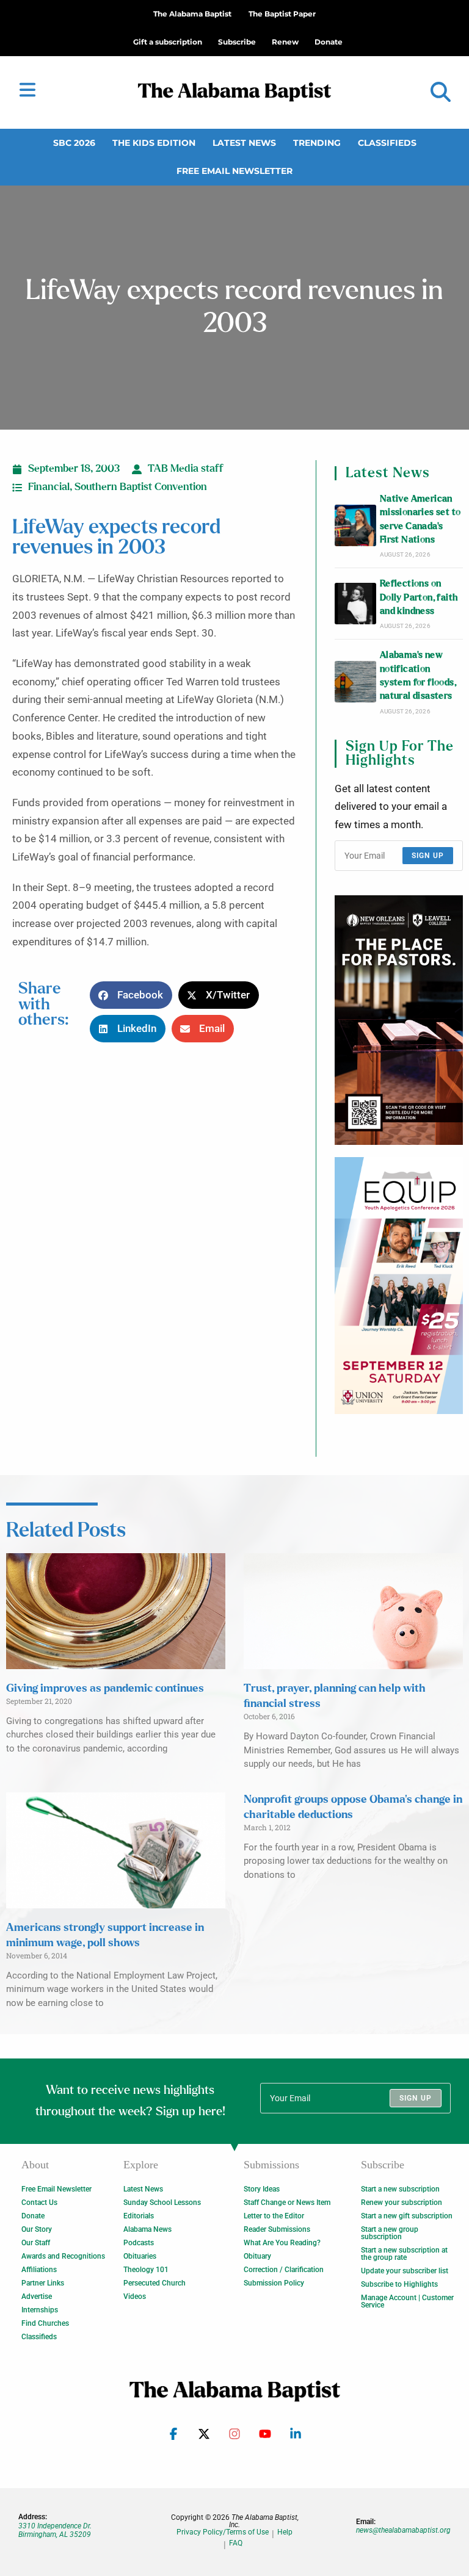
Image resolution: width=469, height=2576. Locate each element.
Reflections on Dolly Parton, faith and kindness (419, 597)
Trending (317, 143)
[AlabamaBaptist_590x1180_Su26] (399, 1286)
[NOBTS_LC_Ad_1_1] (399, 1020)
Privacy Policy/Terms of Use (223, 2532)
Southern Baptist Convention (141, 487)
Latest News (244, 143)
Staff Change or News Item (287, 2203)
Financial (49, 487)
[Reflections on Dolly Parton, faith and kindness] (355, 604)
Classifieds (387, 143)
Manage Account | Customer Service (407, 2301)
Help (285, 2532)
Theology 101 (146, 2270)
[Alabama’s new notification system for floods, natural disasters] (355, 682)
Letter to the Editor (274, 2216)
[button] (441, 92)
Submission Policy (274, 2283)
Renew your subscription (402, 2203)
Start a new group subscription (390, 2233)
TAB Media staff (186, 469)
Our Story (37, 2229)
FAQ (236, 2543)
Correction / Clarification (284, 2270)
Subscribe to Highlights (399, 2284)
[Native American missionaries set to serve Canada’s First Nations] (355, 525)
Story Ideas (262, 2189)
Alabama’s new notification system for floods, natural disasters (418, 676)
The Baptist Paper (282, 14)
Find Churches (45, 2323)
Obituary (257, 2256)
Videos (135, 2296)
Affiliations (39, 2270)
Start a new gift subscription (407, 2216)
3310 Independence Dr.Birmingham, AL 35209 (55, 2530)
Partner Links (43, 2283)
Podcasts (139, 2243)
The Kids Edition (154, 143)
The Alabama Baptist (192, 14)
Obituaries (140, 2256)
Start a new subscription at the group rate (404, 2254)
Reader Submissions (277, 2229)
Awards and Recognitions (63, 2256)
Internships (40, 2310)
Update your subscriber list (405, 2271)
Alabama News (147, 2229)
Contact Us (39, 2203)
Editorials (139, 2216)
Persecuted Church (155, 2283)
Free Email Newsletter (234, 171)
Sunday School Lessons (162, 2203)
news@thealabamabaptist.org (403, 2530)
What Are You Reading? (282, 2243)
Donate (33, 2216)
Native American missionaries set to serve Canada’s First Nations (420, 519)
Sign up (428, 856)
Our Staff (36, 2243)
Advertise (37, 2296)
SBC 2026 (74, 143)
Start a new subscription (400, 2189)
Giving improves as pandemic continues (105, 1689)
